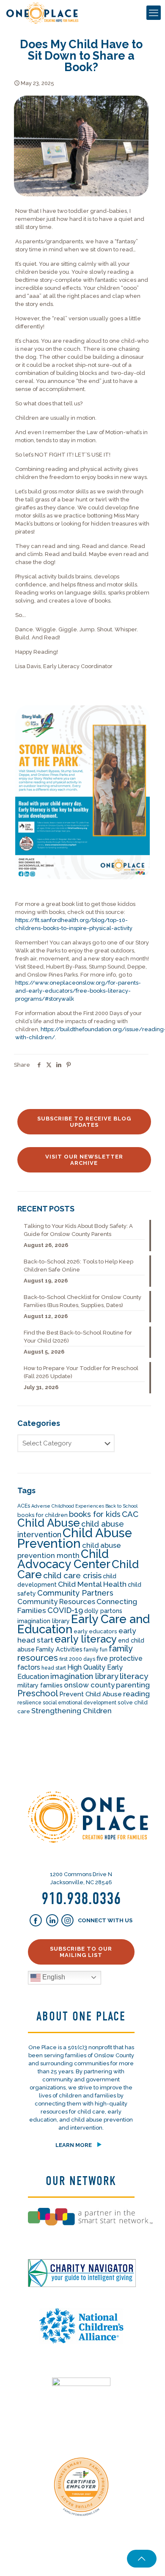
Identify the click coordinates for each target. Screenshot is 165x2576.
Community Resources (56, 1602)
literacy (134, 1676)
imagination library (84, 1676)
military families (40, 1685)
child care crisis (72, 1576)
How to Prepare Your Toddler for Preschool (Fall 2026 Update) (81, 1372)
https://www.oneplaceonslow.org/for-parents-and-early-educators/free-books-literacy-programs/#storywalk (78, 991)
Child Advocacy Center (64, 1559)
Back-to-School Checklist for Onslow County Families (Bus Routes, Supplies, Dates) (82, 1301)
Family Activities (59, 1649)
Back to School (121, 1506)
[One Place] (42, 13)
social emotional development (80, 1703)
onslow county (89, 1685)
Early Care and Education (84, 1624)
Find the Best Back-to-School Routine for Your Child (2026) (78, 1337)
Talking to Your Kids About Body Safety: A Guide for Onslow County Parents (78, 1230)
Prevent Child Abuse (91, 1694)
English (53, 1977)
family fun (96, 1650)
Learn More (74, 2145)
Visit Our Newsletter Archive (84, 1160)
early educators (95, 1631)
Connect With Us (104, 1920)
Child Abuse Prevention (75, 1538)
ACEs (24, 1506)
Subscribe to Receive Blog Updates (84, 1122)
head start (54, 1668)
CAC (130, 1514)
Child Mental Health (92, 1584)
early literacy (86, 1639)
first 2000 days (77, 1659)
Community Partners (75, 1593)
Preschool (38, 1693)
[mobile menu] (154, 13)
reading (136, 1694)
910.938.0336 (81, 1899)
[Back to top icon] (142, 2559)
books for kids (95, 1514)
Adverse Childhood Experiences (68, 1506)
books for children (43, 1515)
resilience (29, 1703)
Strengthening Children (71, 1711)
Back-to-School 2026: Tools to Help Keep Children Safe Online (78, 1266)
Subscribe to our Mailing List (81, 1952)
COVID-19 (65, 1610)
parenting (133, 1685)
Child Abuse (49, 1523)
